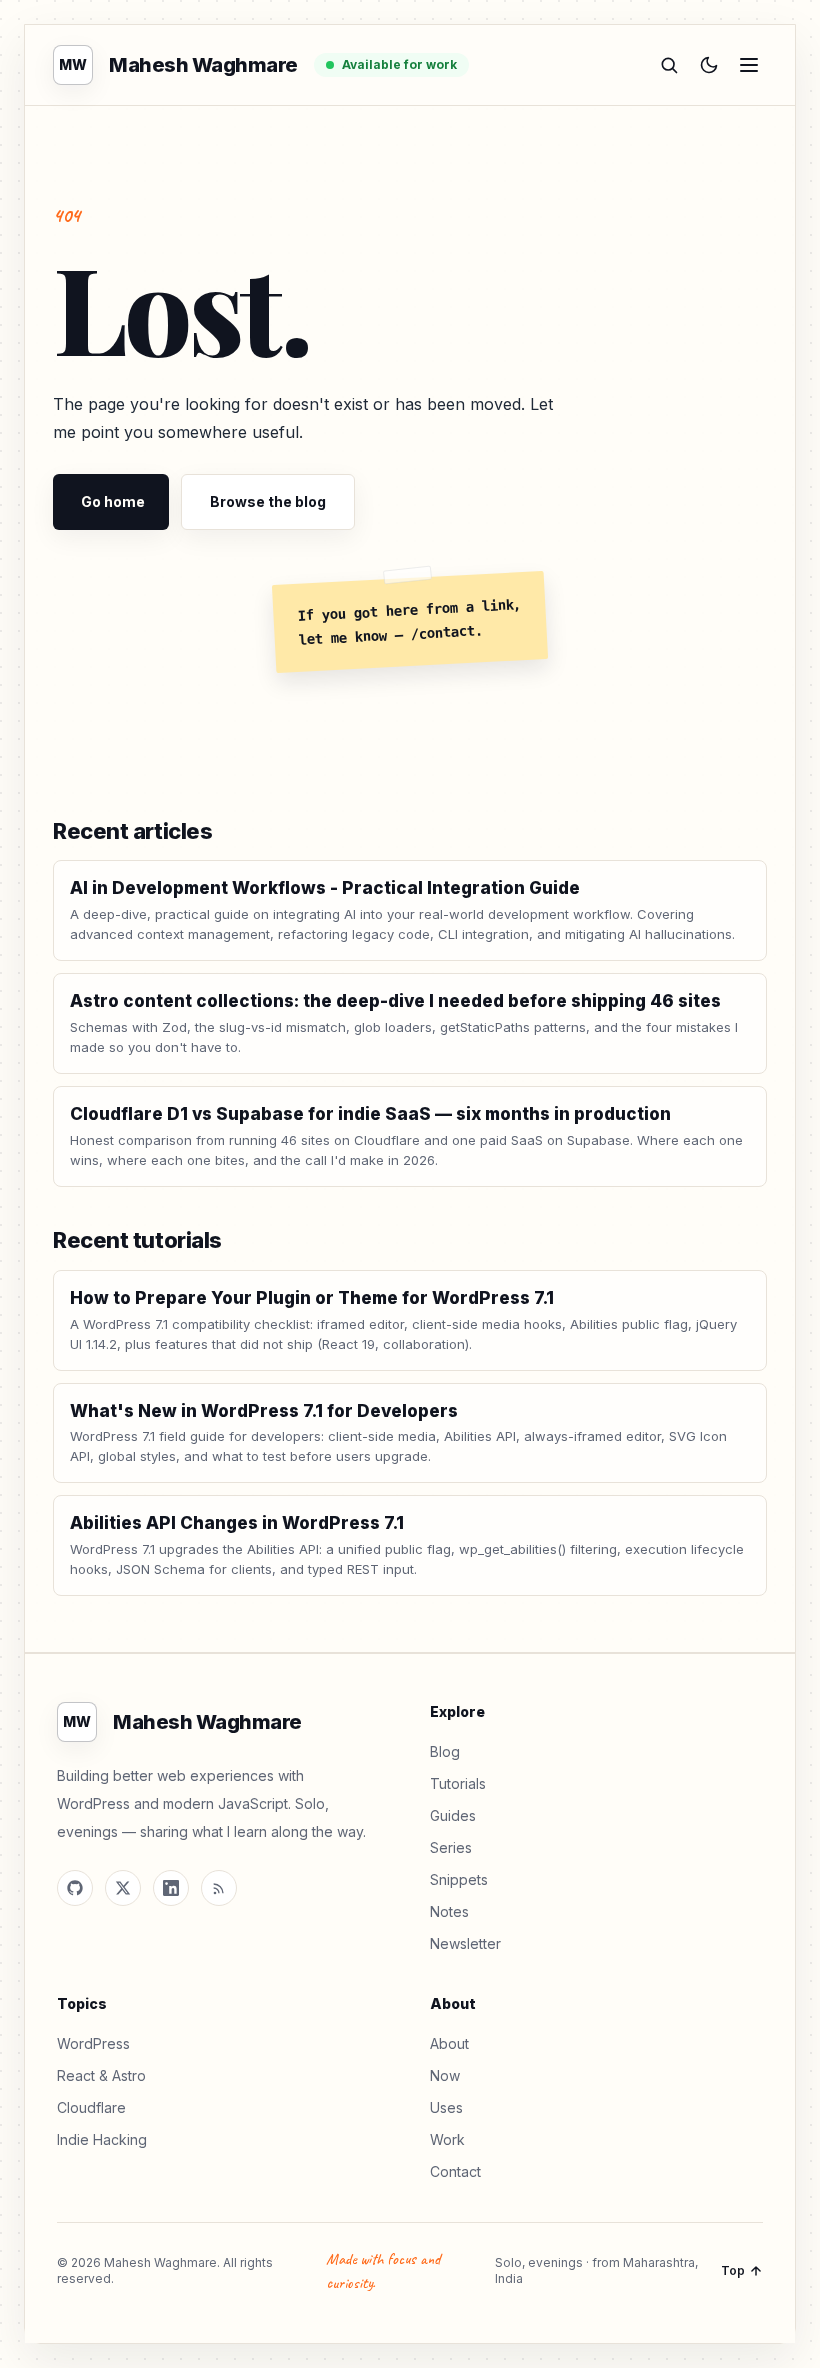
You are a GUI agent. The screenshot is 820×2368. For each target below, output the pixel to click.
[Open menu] (749, 65)
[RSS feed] (219, 1888)
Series (451, 1847)
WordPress (93, 2043)
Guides (453, 1815)
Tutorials (458, 1783)
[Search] (669, 65)
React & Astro (101, 2075)
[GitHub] (75, 1888)
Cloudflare (91, 2107)
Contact (455, 2171)
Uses (446, 2107)
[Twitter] (123, 1888)
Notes (449, 1911)
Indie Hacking (102, 2139)
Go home (113, 501)
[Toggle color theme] (709, 65)
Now (445, 2075)
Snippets (459, 1879)
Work (447, 2139)
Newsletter (465, 1943)
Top (733, 2270)
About (449, 2043)
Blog (445, 1751)
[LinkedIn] (171, 1888)
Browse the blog (268, 501)
